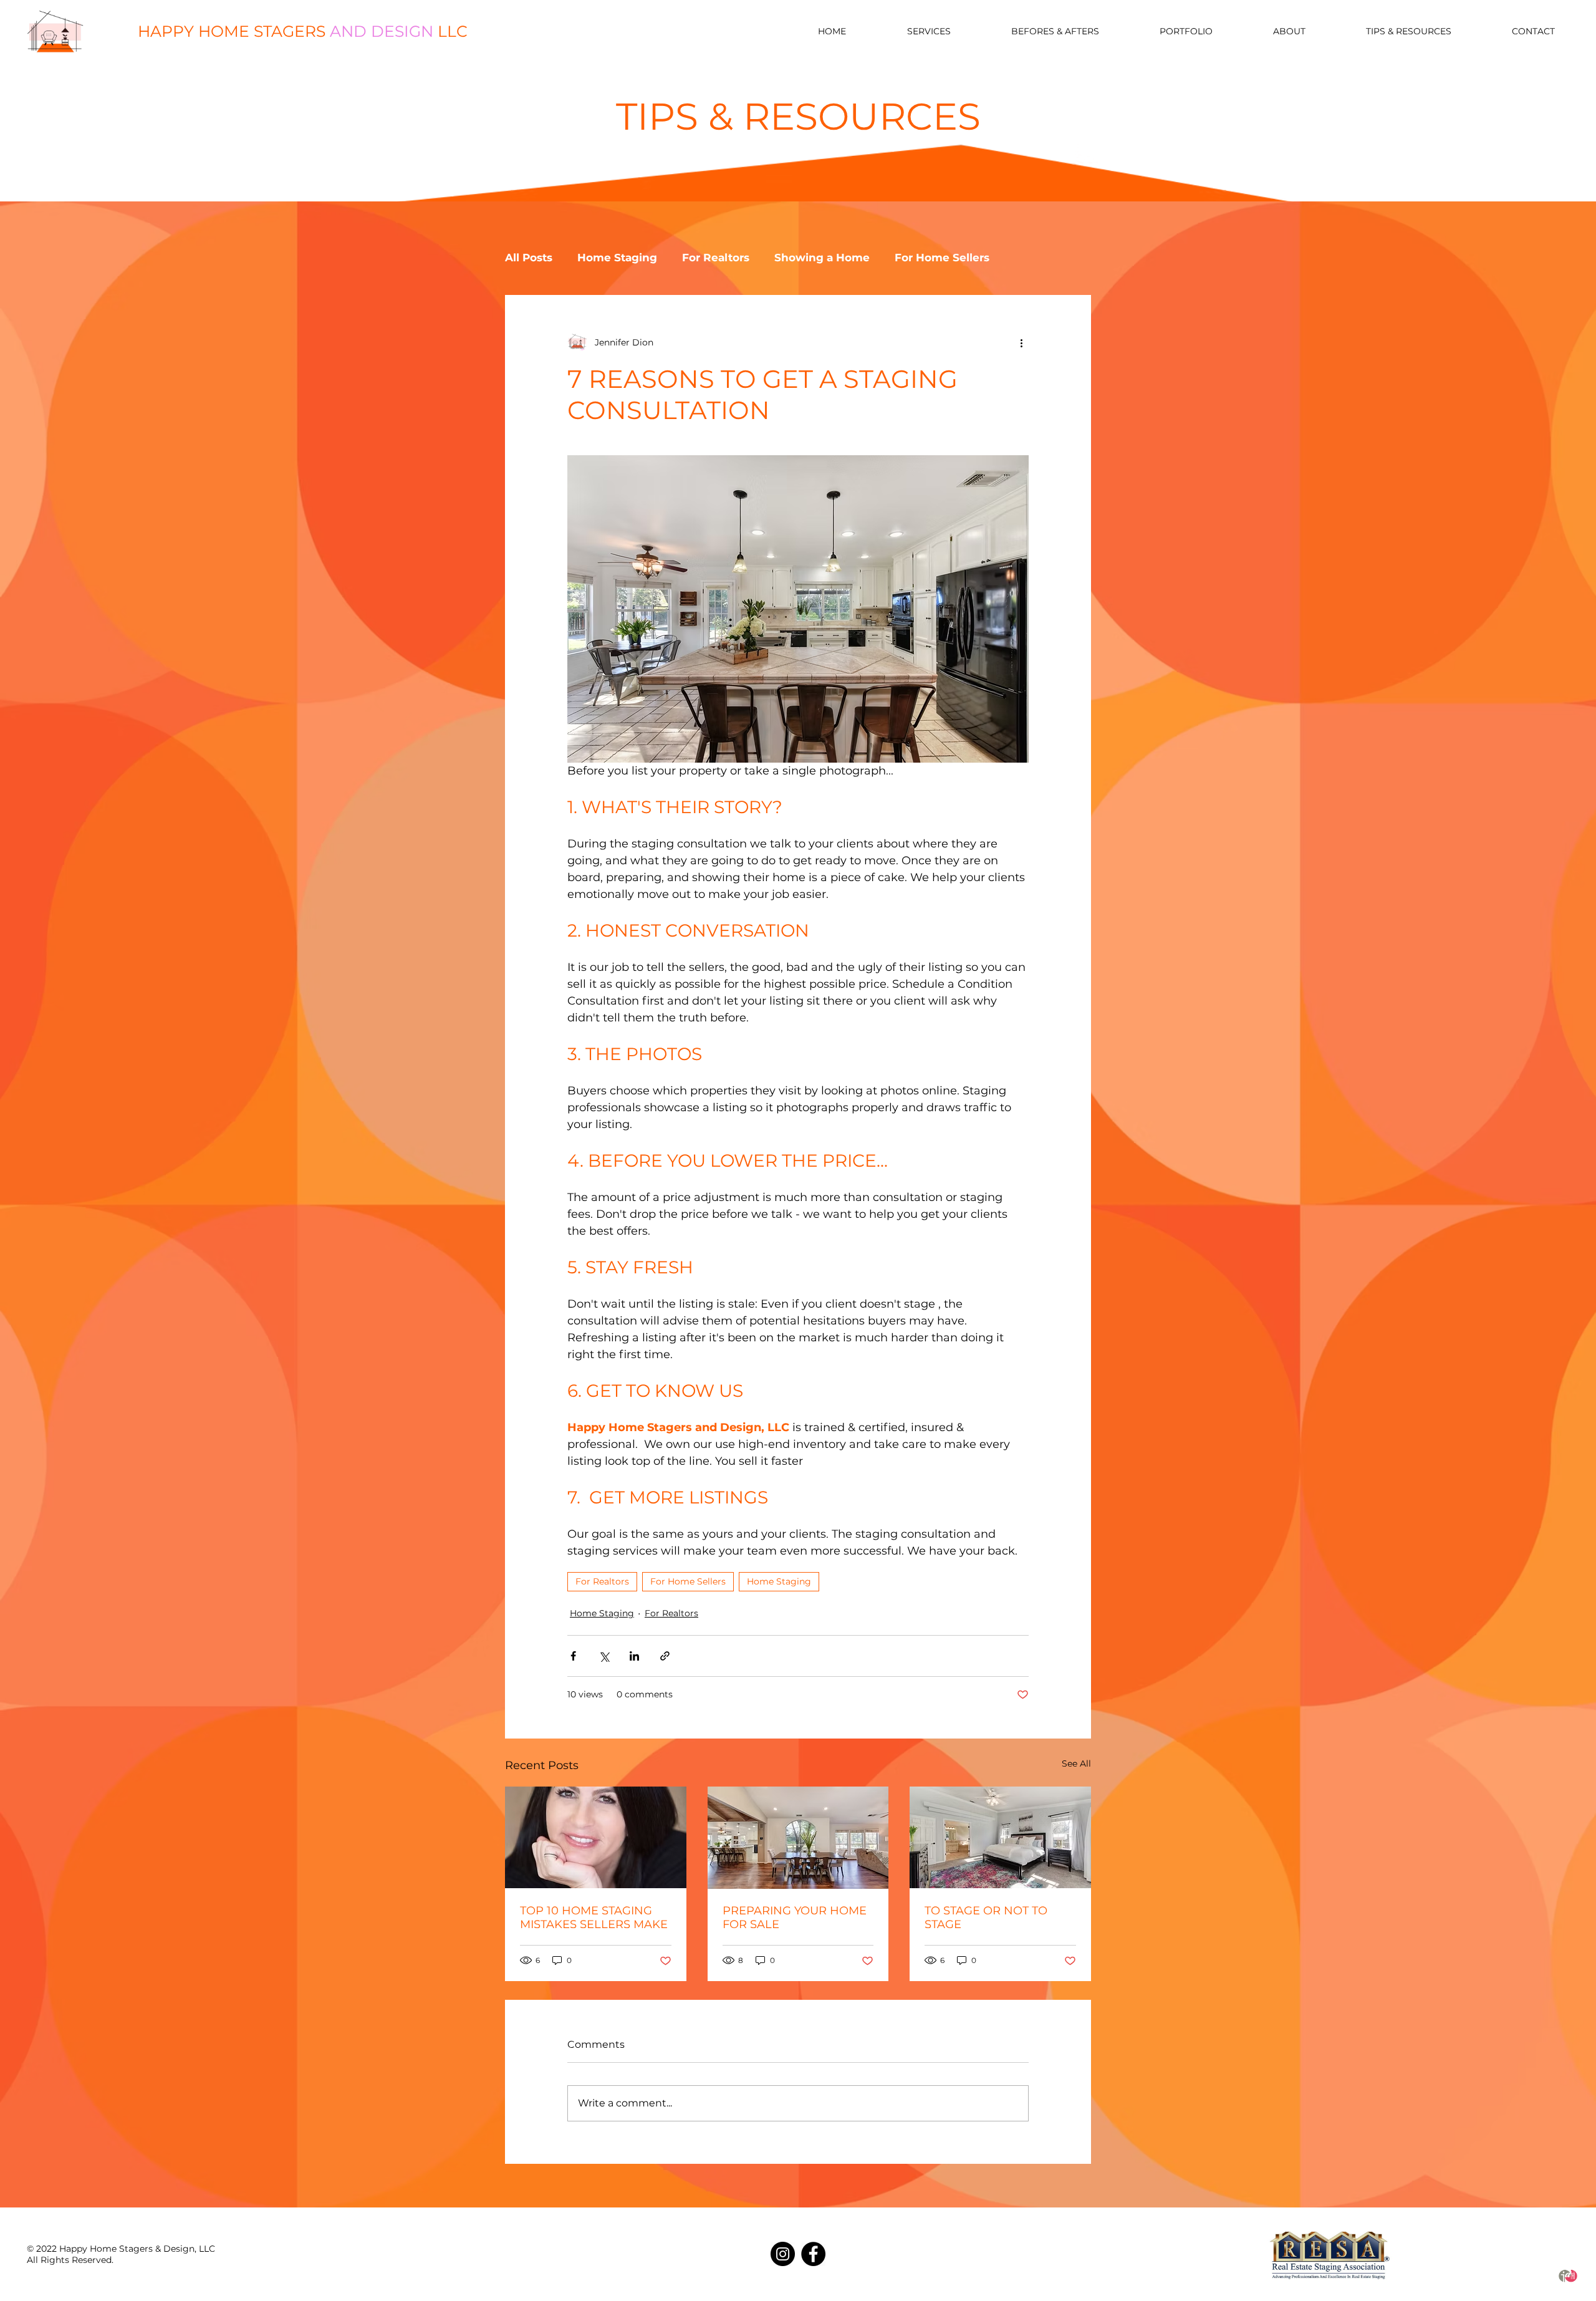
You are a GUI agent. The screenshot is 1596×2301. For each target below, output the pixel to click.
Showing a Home (822, 258)
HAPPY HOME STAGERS (303, 31)
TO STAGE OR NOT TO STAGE (986, 1917)
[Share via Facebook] (573, 1656)
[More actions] (1021, 342)
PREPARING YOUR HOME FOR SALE (795, 1917)
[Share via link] (665, 1656)
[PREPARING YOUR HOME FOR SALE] (798, 1838)
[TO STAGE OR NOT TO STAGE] (1000, 1837)
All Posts (529, 258)
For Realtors (716, 258)
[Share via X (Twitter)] (604, 1656)
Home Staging (617, 258)
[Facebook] (813, 2254)
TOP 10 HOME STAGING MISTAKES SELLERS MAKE (594, 1917)
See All (1076, 1763)
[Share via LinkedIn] (634, 1656)
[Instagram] (783, 2254)
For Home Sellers (942, 258)
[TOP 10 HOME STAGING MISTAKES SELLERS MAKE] (596, 1837)
